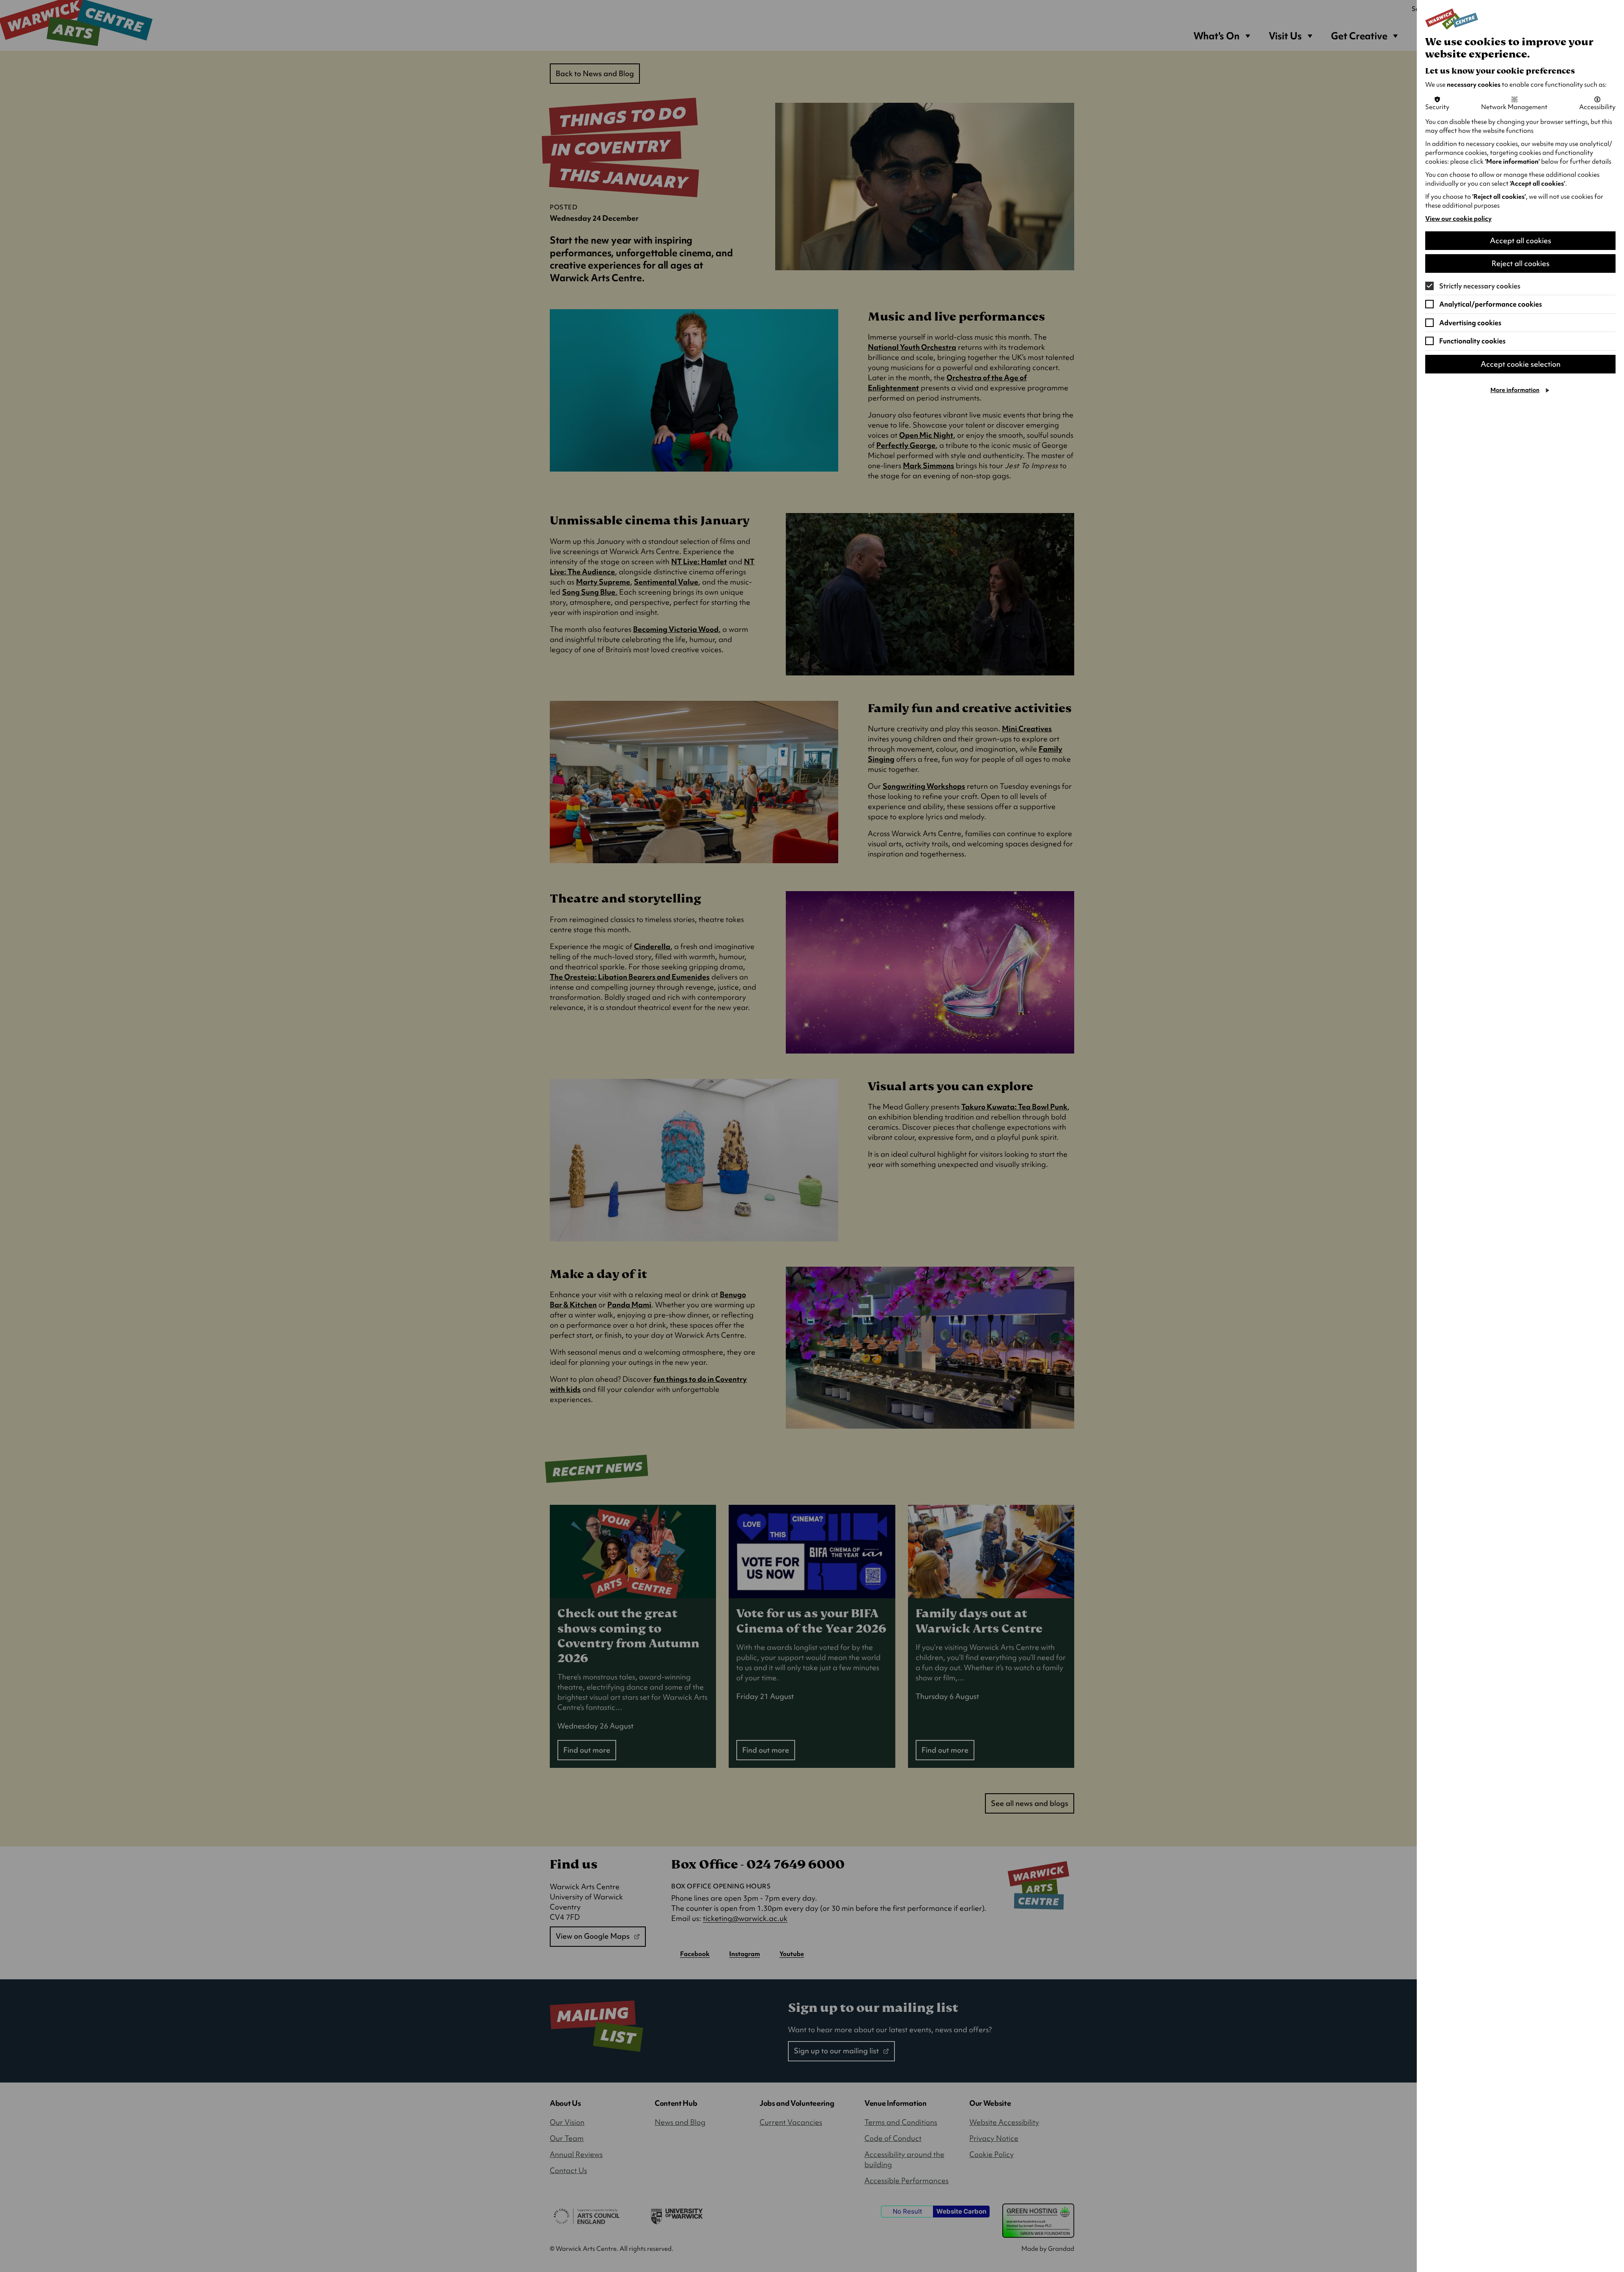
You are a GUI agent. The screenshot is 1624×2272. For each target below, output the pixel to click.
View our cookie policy (1458, 219)
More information (1515, 390)
